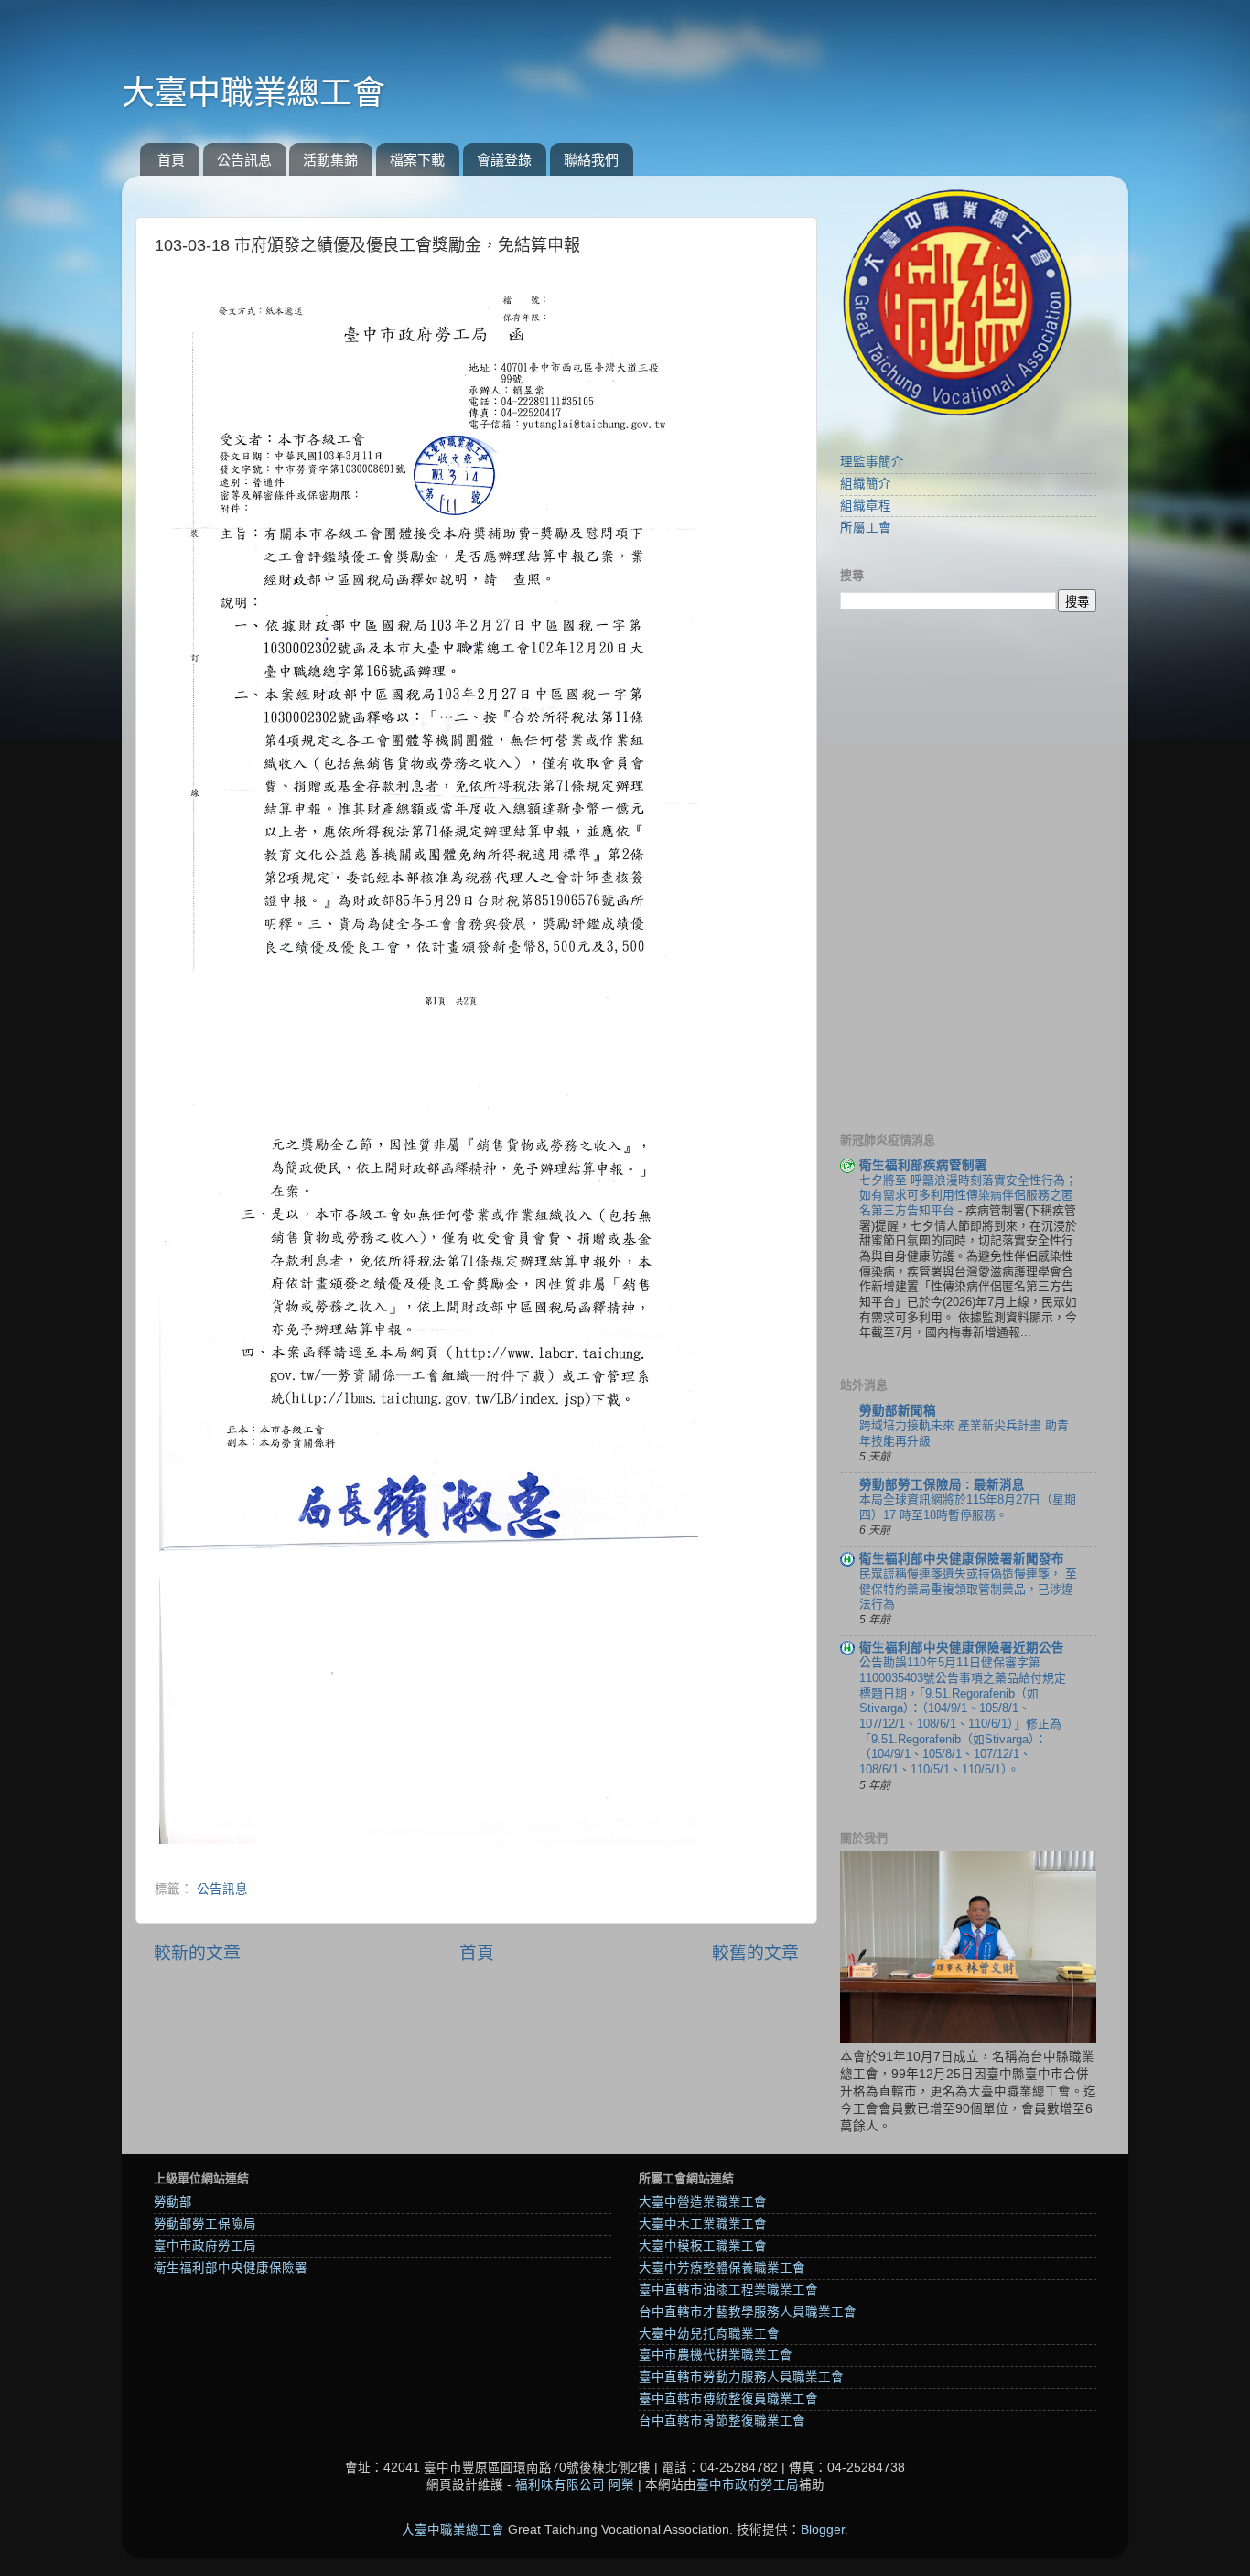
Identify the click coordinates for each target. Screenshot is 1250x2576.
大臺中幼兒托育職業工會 (709, 2334)
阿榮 (621, 2485)
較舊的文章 (755, 1953)
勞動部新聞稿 (898, 1411)
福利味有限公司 (560, 2485)
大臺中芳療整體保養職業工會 (722, 2268)
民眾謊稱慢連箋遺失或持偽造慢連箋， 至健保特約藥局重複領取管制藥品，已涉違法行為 (968, 1589)
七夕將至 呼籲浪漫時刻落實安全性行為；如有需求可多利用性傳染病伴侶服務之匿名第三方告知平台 (968, 1195)
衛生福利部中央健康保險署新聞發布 (962, 1559)
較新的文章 (197, 1953)
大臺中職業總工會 (253, 93)
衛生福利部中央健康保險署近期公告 (962, 1648)
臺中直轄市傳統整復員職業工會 (728, 2399)
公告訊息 (244, 160)
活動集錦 (330, 160)
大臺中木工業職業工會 (703, 2224)
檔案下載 (417, 160)
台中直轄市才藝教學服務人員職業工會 (748, 2312)
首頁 (171, 160)
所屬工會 (866, 528)
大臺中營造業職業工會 (703, 2202)
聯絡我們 (591, 160)
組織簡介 (866, 484)
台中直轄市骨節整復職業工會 (722, 2421)
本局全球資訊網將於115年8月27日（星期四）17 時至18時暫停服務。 (968, 1507)
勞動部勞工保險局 (205, 2224)
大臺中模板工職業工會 (703, 2246)
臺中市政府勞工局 (205, 2246)
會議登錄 (504, 160)
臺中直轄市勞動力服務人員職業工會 (741, 2377)
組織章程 (866, 506)
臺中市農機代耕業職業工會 (716, 2355)
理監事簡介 (872, 462)
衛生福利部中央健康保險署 (231, 2268)
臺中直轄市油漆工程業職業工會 (728, 2290)
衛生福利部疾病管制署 (923, 1165)
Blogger (823, 2530)
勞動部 (173, 2202)
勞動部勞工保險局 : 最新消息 (942, 1485)
